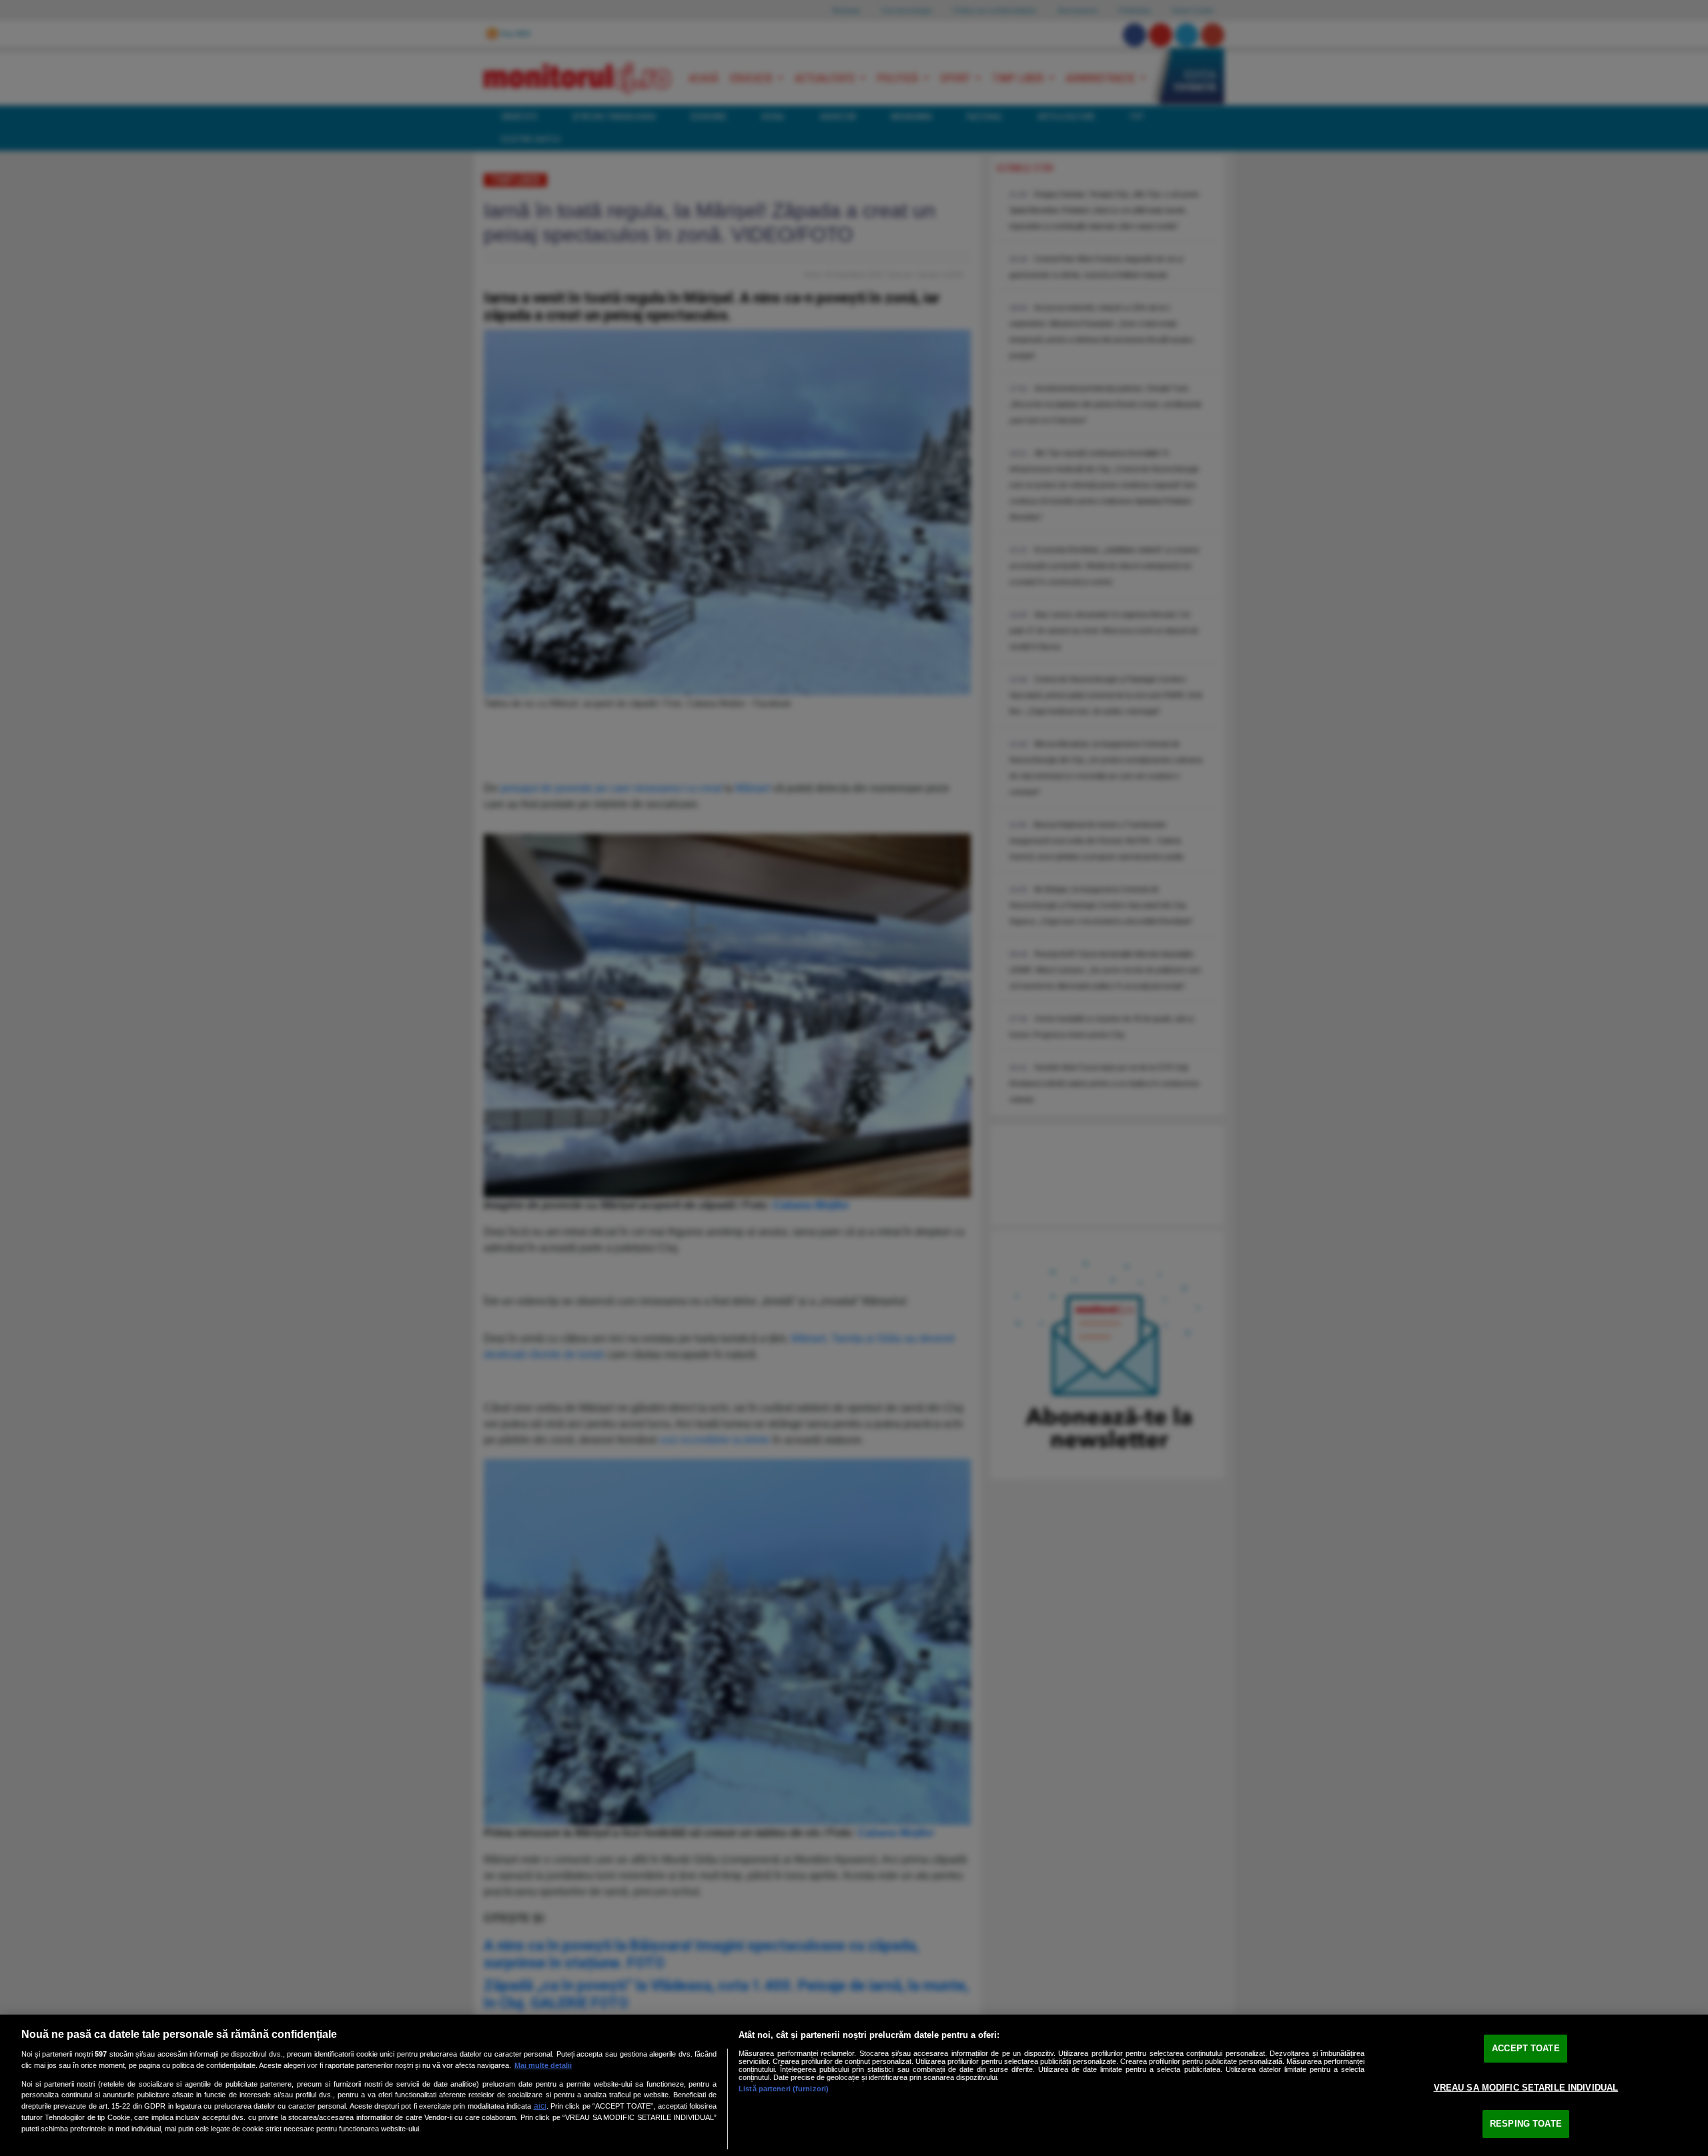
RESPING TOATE (1526, 2124)
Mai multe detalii (543, 2065)
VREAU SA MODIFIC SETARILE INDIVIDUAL (1526, 2088)
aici (540, 2106)
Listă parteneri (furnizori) (784, 2089)
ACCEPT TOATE (1526, 2048)
